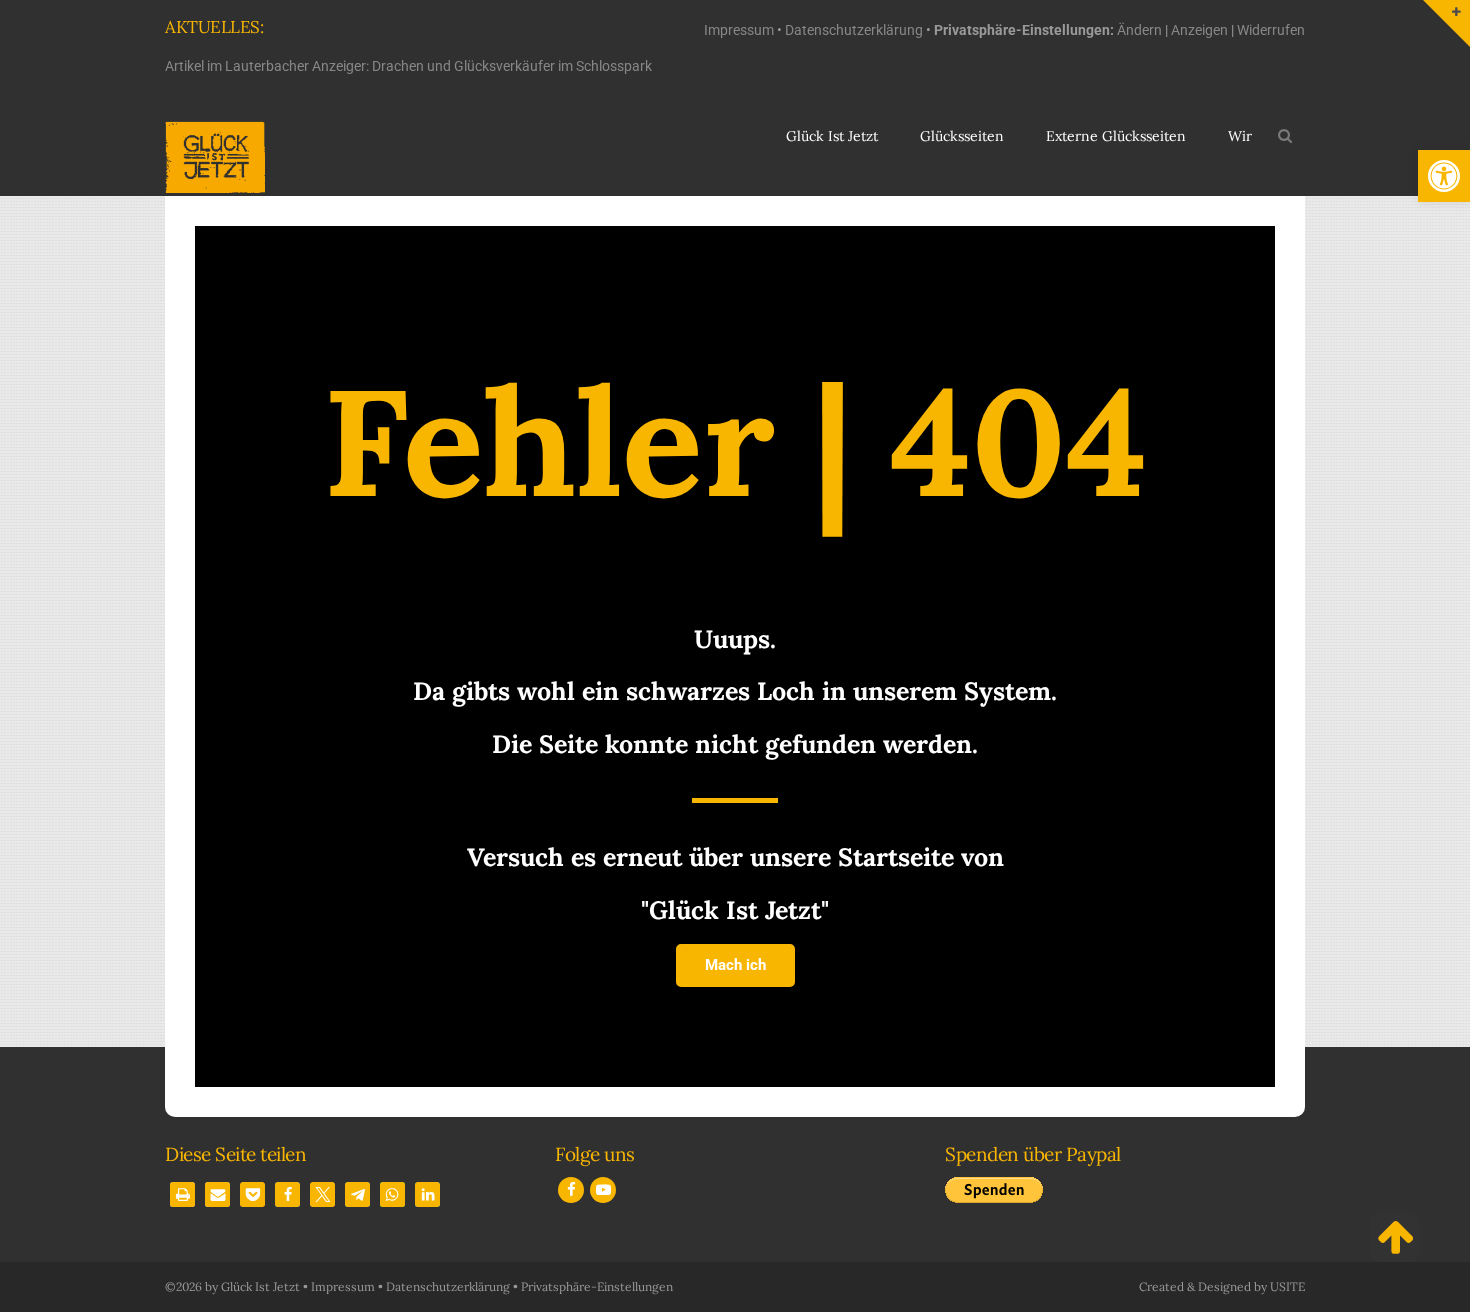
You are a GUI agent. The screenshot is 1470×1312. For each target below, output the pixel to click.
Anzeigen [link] (1199, 30)
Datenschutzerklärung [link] (854, 30)
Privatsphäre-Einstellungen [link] (597, 1286)
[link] (1444, 176)
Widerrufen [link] (1271, 30)
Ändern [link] (1139, 30)
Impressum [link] (739, 30)
